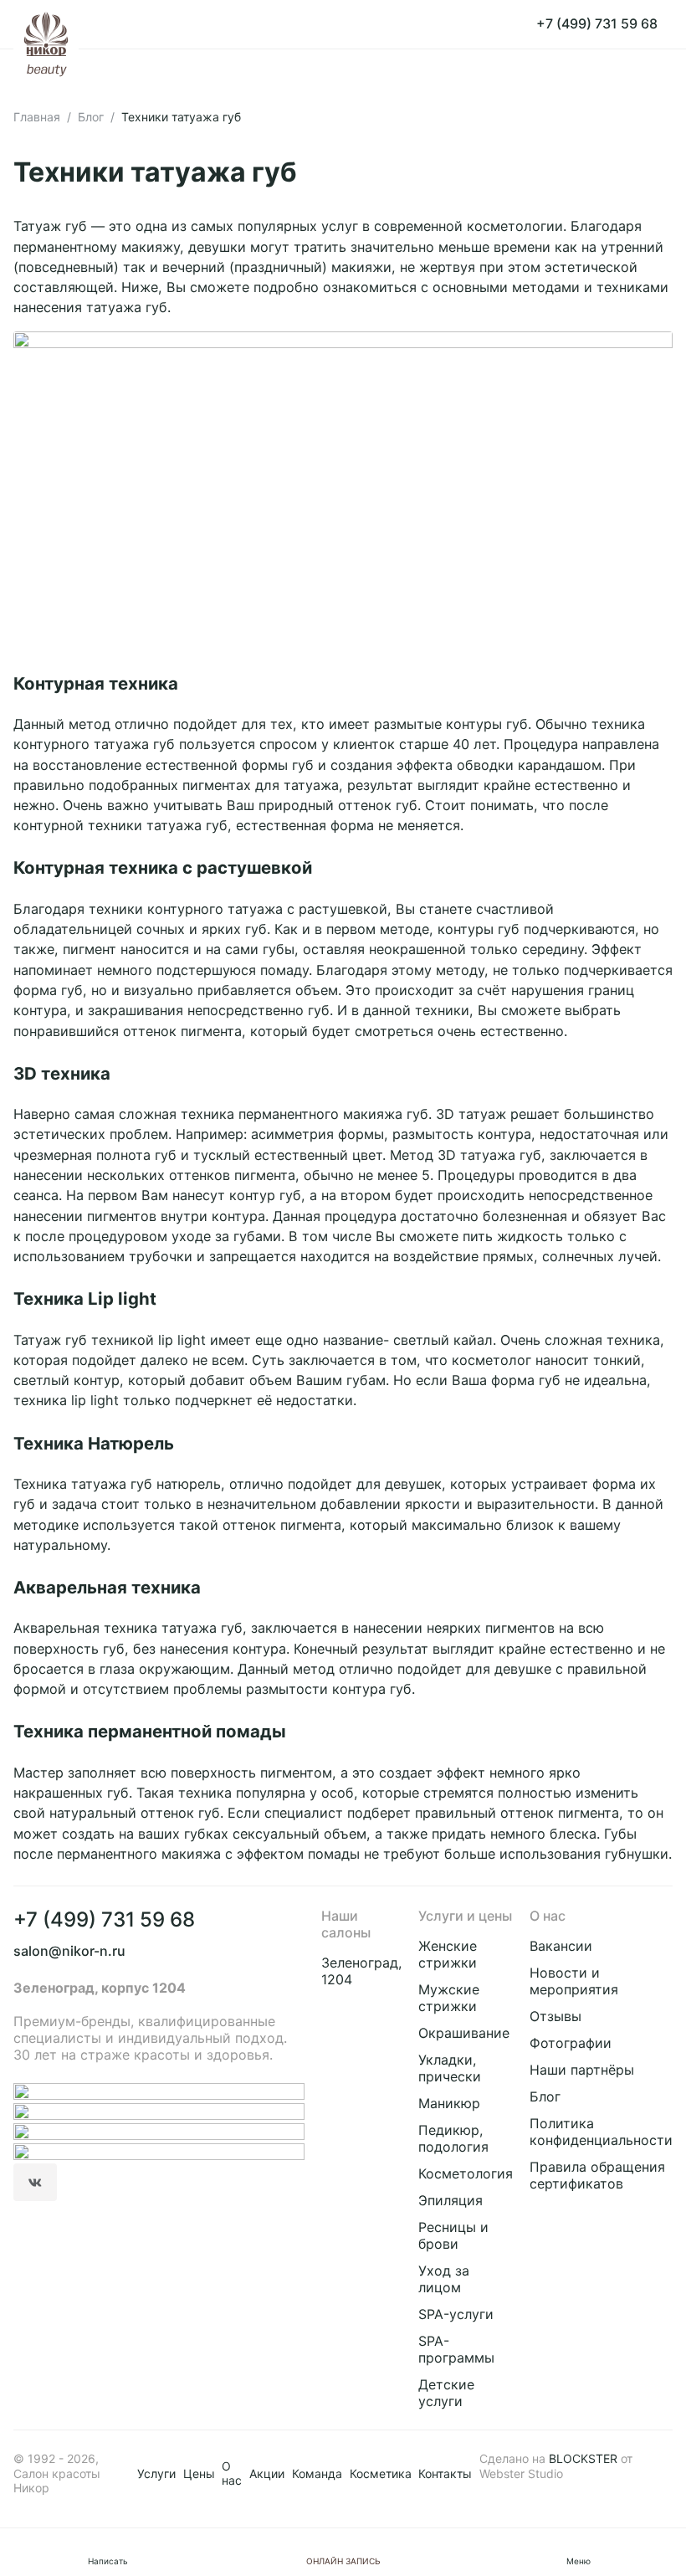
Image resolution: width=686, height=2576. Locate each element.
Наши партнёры (582, 2070)
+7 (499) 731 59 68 (104, 1919)
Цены (199, 2473)
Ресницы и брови (453, 2235)
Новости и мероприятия (574, 1981)
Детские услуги (446, 2393)
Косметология (466, 2173)
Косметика (381, 2473)
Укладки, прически (450, 2068)
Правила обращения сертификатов (597, 2175)
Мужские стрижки (449, 1998)
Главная (37, 117)
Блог (91, 117)
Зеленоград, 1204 (361, 1971)
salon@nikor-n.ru (69, 1951)
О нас (232, 2473)
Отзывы (555, 2016)
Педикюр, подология (453, 2138)
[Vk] (35, 2183)
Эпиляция (451, 2200)
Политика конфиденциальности (601, 2132)
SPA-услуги (456, 2314)
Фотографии (571, 2043)
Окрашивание (464, 2033)
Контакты (445, 2473)
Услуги (156, 2473)
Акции (267, 2473)
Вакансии (561, 1946)
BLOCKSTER (583, 2458)
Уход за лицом (444, 2279)
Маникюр (449, 2103)
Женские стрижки (448, 1954)
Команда (317, 2473)
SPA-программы (456, 2349)
